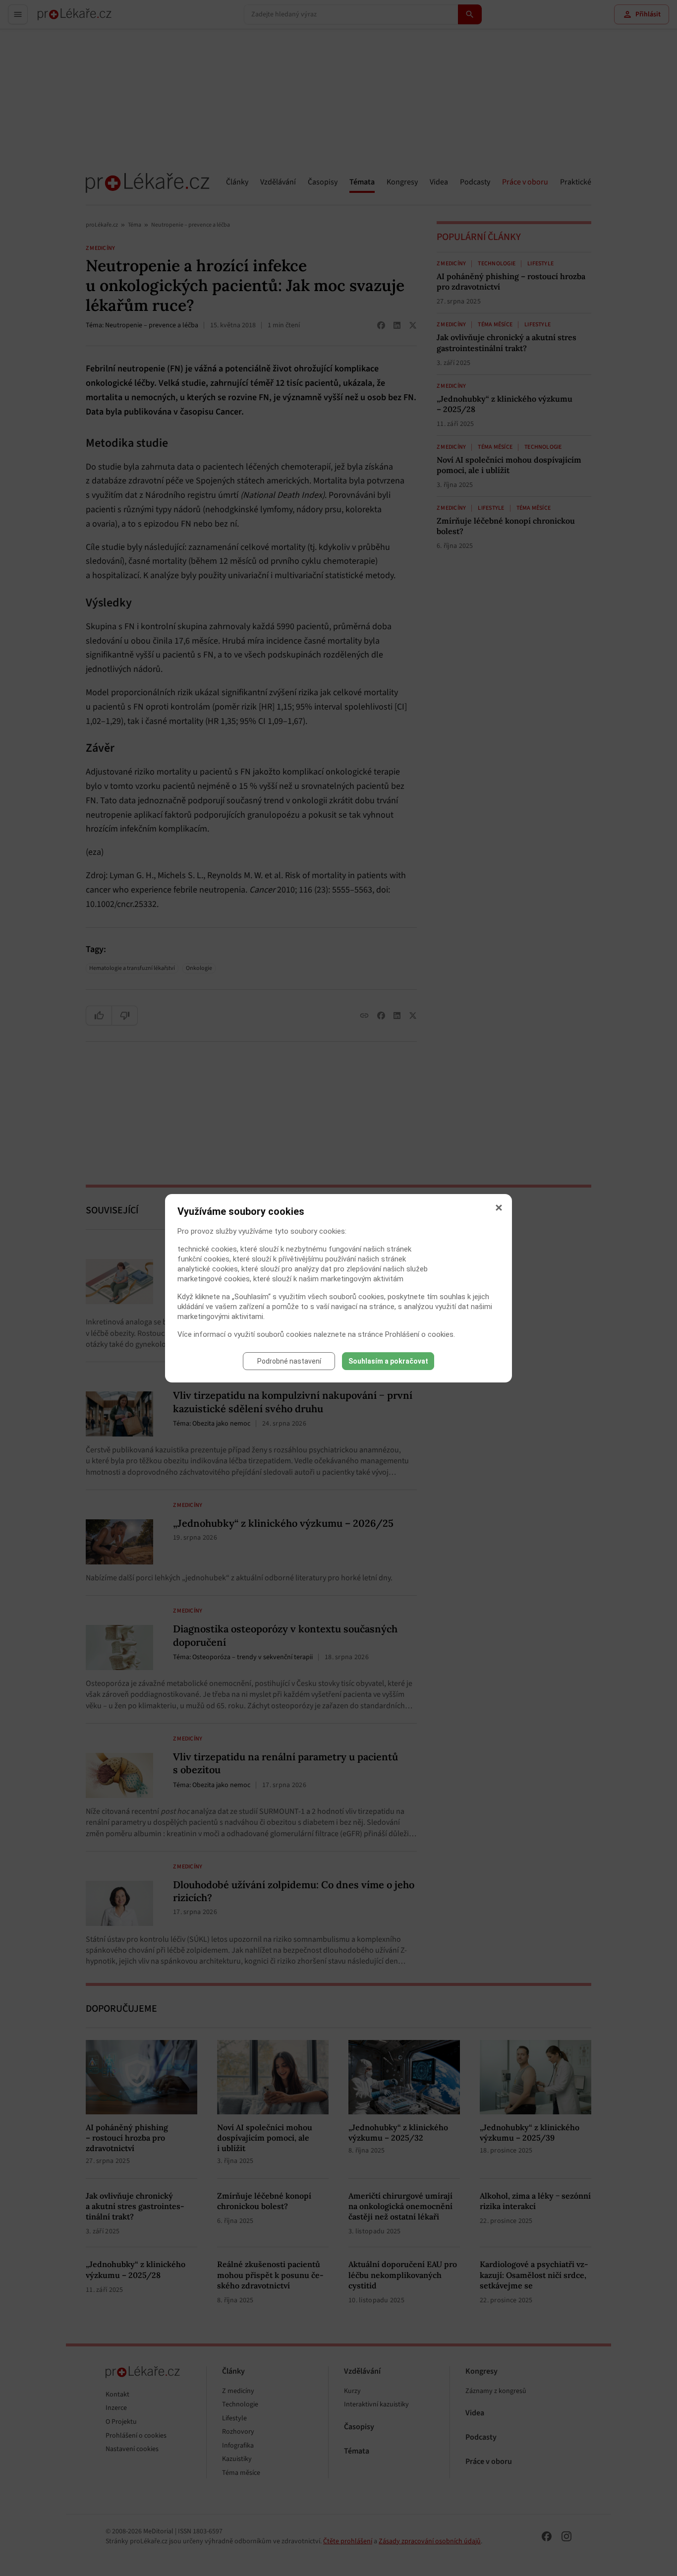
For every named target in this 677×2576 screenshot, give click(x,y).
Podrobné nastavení (289, 1361)
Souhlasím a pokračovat (388, 1361)
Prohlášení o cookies (419, 1334)
